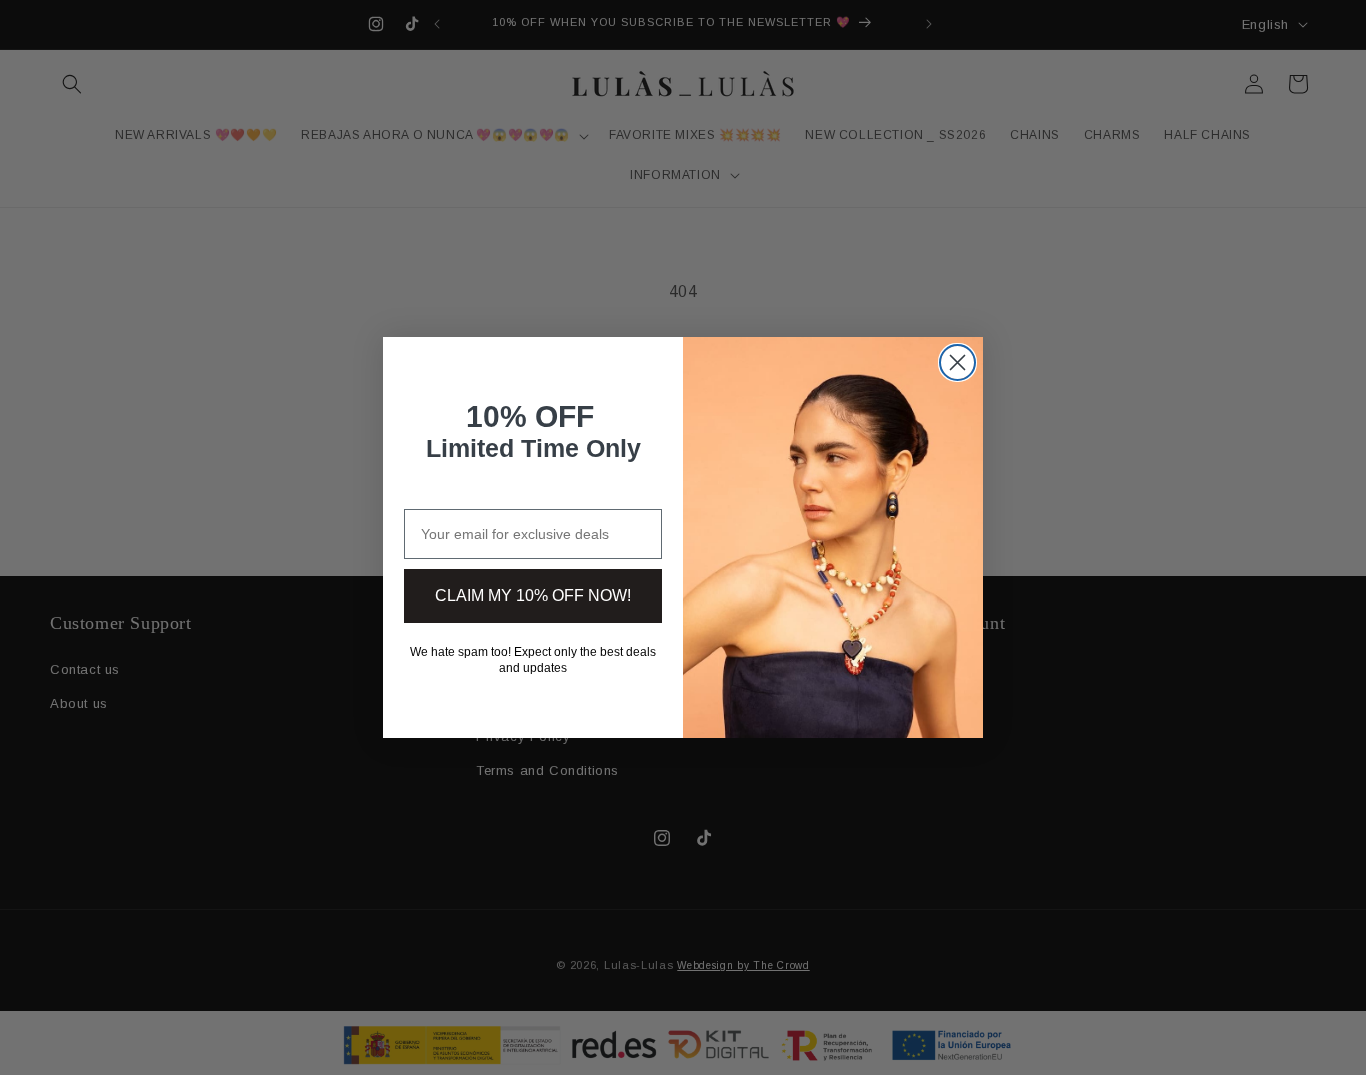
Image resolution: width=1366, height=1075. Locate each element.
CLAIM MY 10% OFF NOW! (533, 595)
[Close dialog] (957, 362)
